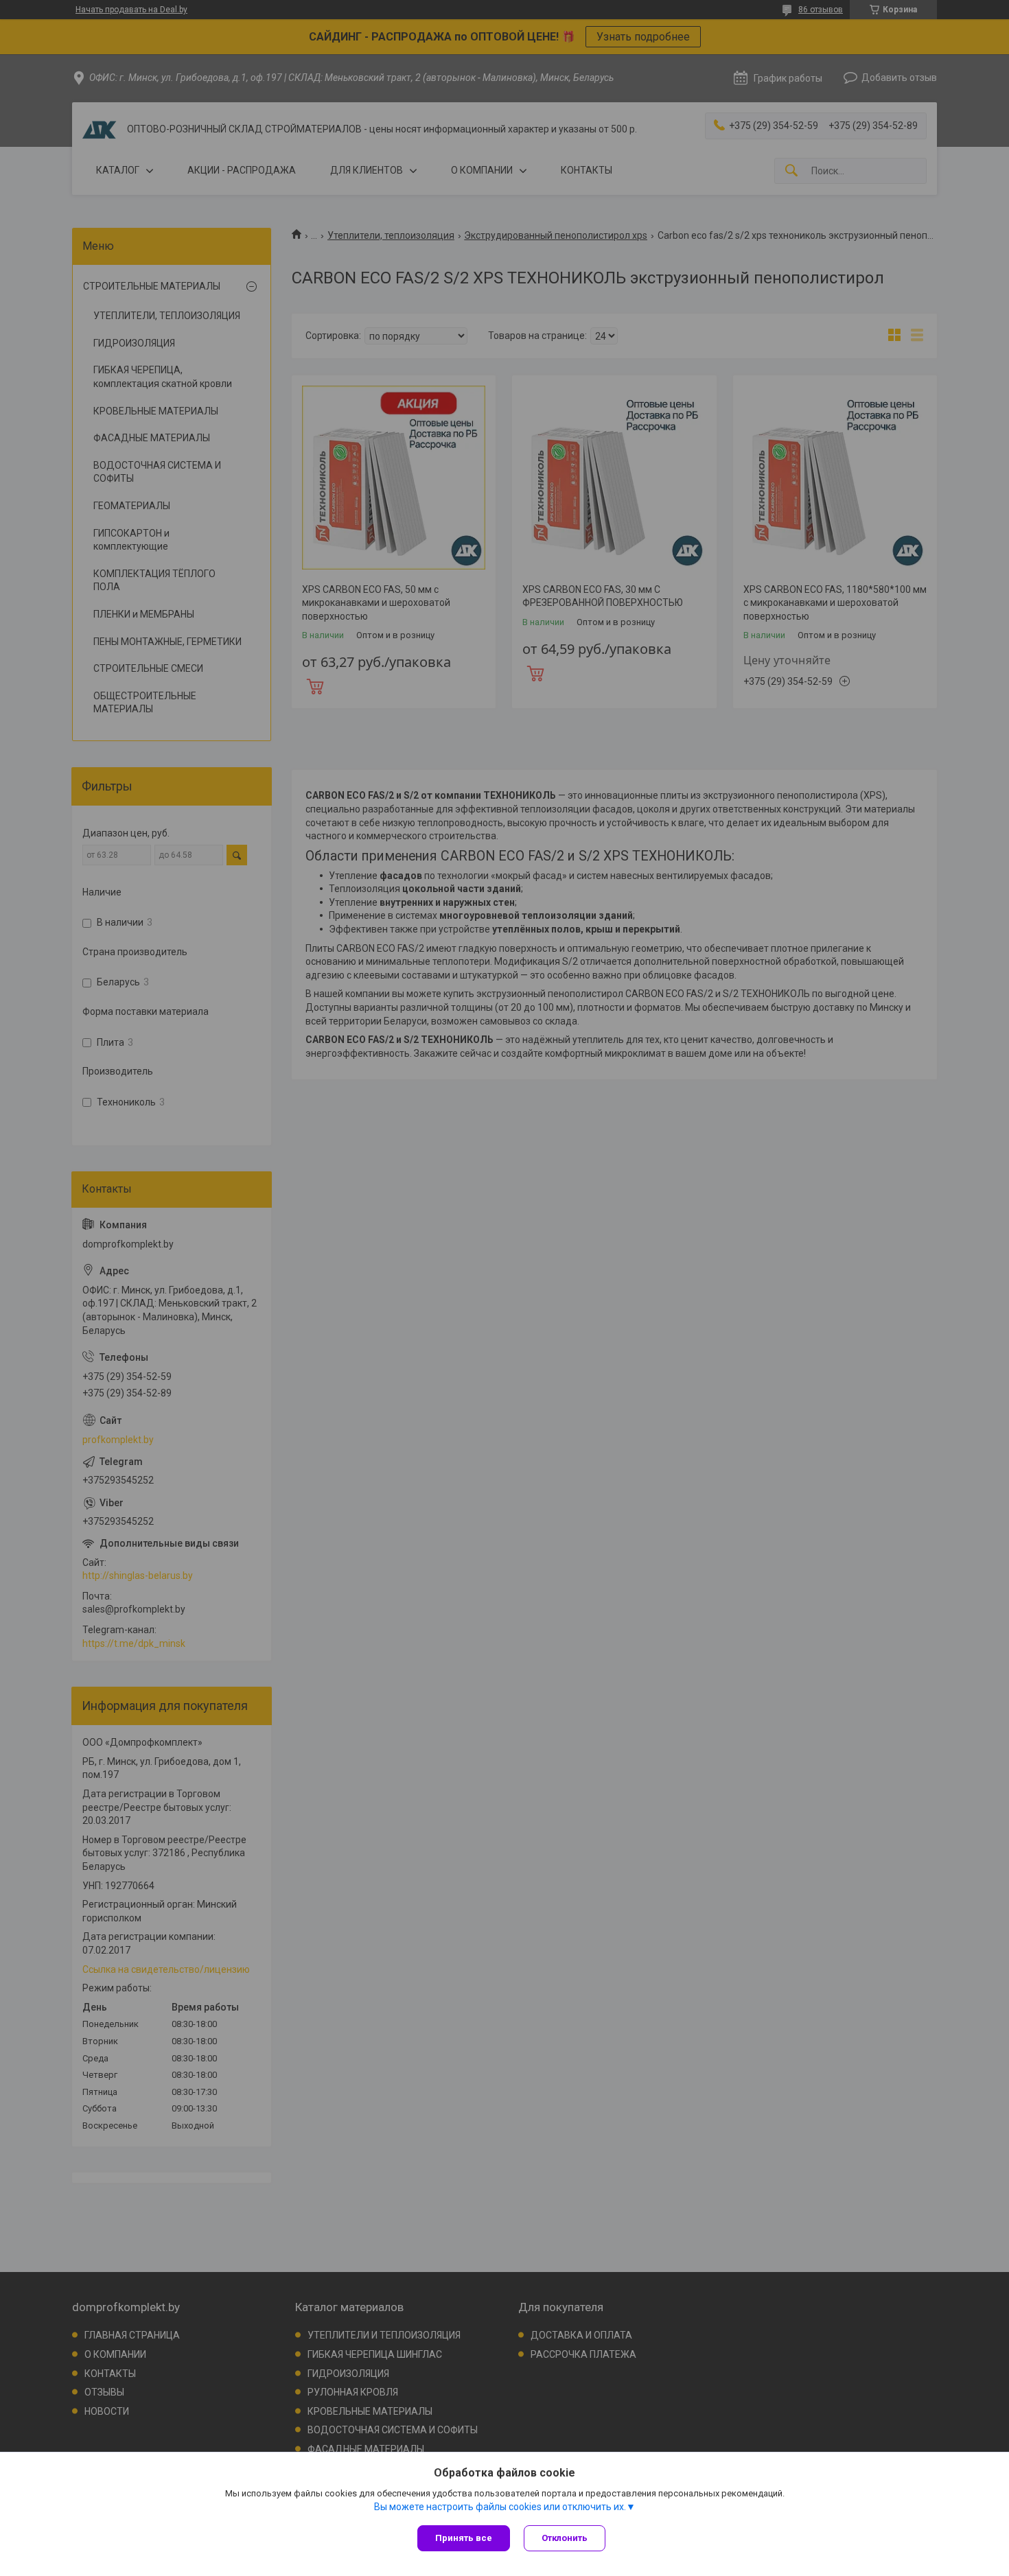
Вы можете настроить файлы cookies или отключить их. (500, 2507)
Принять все (464, 2538)
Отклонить (565, 2538)
